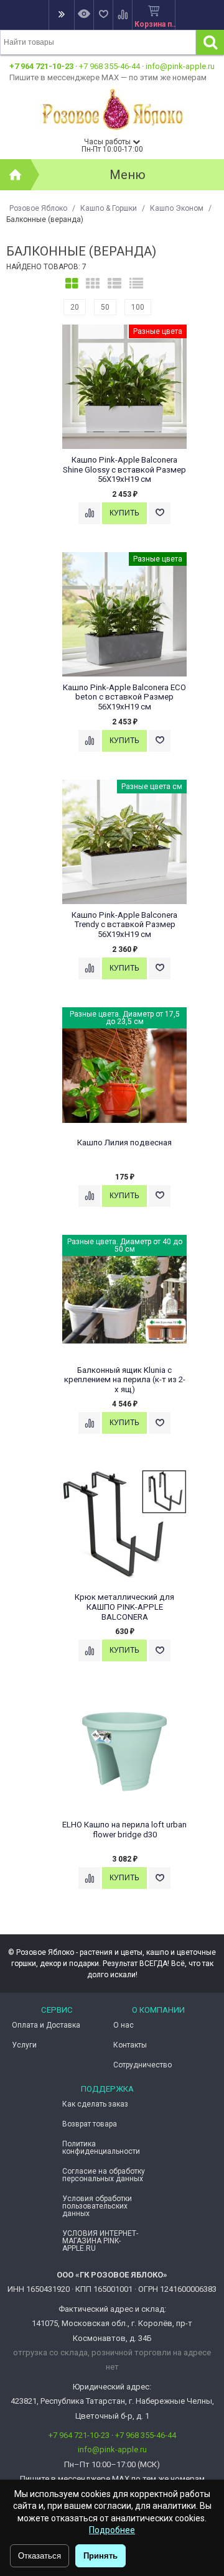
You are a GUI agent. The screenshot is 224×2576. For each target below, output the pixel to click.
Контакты (130, 2045)
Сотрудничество (142, 2065)
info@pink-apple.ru (180, 66)
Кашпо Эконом (177, 208)
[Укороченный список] (136, 284)
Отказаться (40, 2556)
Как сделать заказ (95, 2104)
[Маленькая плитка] (93, 284)
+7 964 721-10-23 (41, 66)
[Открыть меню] (61, 15)
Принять (100, 2556)
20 (75, 307)
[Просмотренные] (84, 15)
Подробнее (112, 2530)
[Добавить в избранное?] (160, 513)
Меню (128, 175)
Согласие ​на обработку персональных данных (104, 2175)
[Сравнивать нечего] (122, 15)
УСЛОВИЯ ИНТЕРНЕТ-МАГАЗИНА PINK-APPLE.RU (100, 2241)
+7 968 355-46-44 (110, 66)
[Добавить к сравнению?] (89, 513)
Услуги (24, 2045)
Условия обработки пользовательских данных (97, 2206)
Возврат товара (90, 2124)
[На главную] (16, 175)
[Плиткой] (72, 284)
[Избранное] (103, 15)
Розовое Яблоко (38, 208)
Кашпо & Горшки (109, 208)
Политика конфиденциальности (101, 2148)
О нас (124, 2025)
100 (138, 307)
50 (105, 307)
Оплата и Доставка (46, 2025)
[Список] (114, 284)
